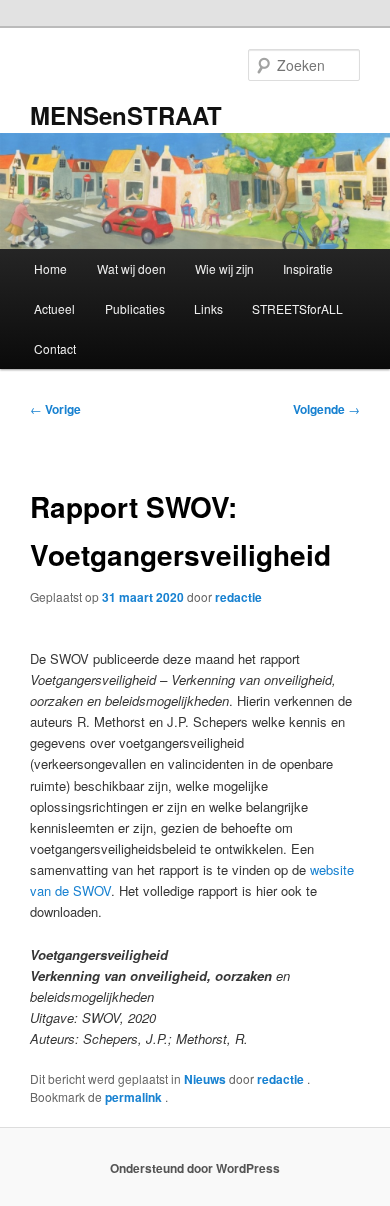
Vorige (55, 409)
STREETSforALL (297, 308)
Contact (55, 348)
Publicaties (135, 308)
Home (50, 268)
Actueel (54, 308)
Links (208, 308)
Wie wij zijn (224, 268)
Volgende (326, 409)
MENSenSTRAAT (126, 115)
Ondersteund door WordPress (195, 1168)
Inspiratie (308, 268)
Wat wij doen (131, 268)
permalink (135, 1097)
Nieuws (205, 1079)
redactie (238, 597)
